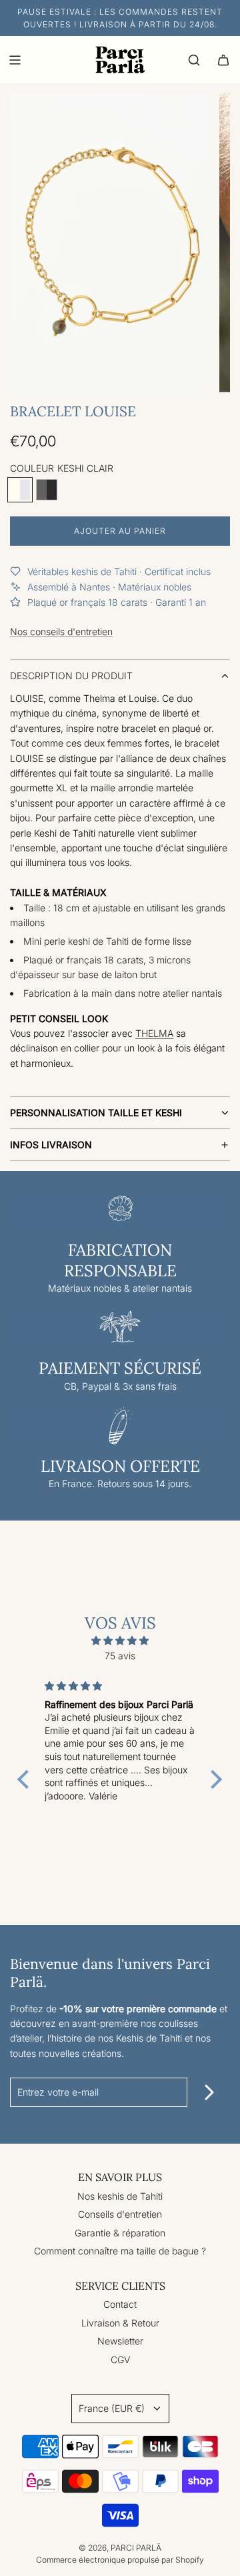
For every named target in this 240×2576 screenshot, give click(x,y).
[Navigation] (15, 60)
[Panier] (223, 60)
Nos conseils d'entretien (61, 631)
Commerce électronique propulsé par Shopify (120, 2560)
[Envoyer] (209, 2092)
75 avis (120, 1656)
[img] (120, 1641)
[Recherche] (194, 60)
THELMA (154, 1033)
